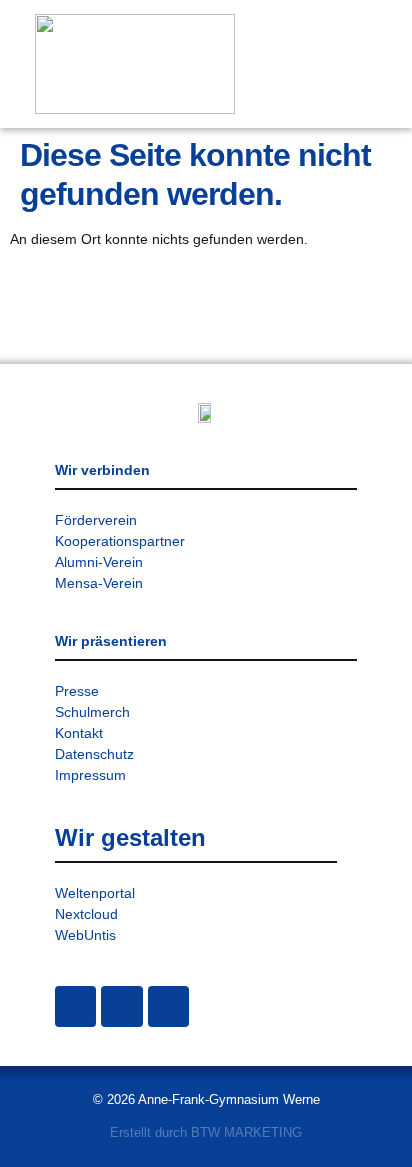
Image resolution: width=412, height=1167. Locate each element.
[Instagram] (75, 1006)
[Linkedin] (168, 1006)
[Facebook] (121, 1006)
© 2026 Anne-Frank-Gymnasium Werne (206, 1099)
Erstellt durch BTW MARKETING (206, 1132)
